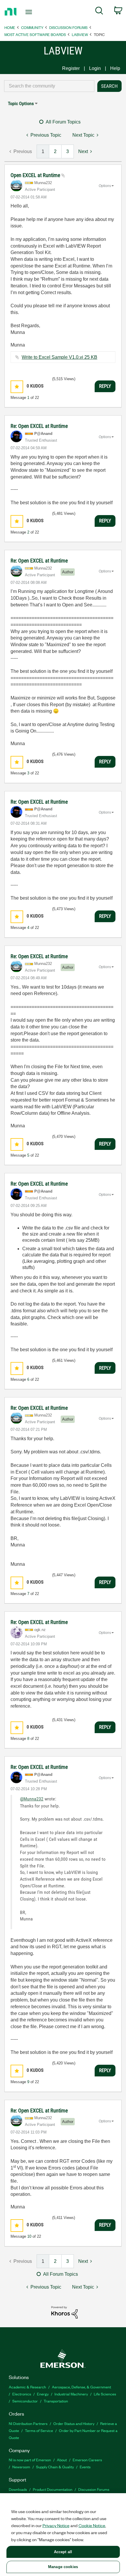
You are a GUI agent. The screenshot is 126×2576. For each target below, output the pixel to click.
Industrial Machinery (71, 2394)
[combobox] (49, 86)
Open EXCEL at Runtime (36, 175)
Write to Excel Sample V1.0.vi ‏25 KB (59, 357)
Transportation (56, 2401)
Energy (43, 2394)
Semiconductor (25, 2401)
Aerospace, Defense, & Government (81, 2387)
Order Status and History (74, 2423)
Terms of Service (39, 2430)
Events (85, 2467)
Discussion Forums (68, 27)
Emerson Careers (87, 2460)
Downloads (18, 2489)
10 (29, 2236)
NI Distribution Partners (28, 2423)
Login (95, 68)
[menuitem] (99, 12)
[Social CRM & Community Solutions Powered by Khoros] (64, 2312)
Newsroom (21, 2467)
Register (71, 68)
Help (115, 68)
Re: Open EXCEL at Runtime (39, 426)
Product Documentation (53, 2489)
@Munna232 (32, 1799)
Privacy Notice (56, 2525)
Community (32, 27)
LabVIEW (80, 34)
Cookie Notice (92, 2525)
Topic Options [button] (21, 103)
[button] (17, 387)
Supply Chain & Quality (55, 2467)
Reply (105, 386)
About (62, 2460)
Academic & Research (27, 2387)
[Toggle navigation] (30, 12)
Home (10, 27)
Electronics (22, 2394)
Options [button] (105, 186)
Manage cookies (63, 2567)
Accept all (63, 2552)
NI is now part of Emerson (30, 2460)
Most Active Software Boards (35, 34)
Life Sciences (105, 2394)
